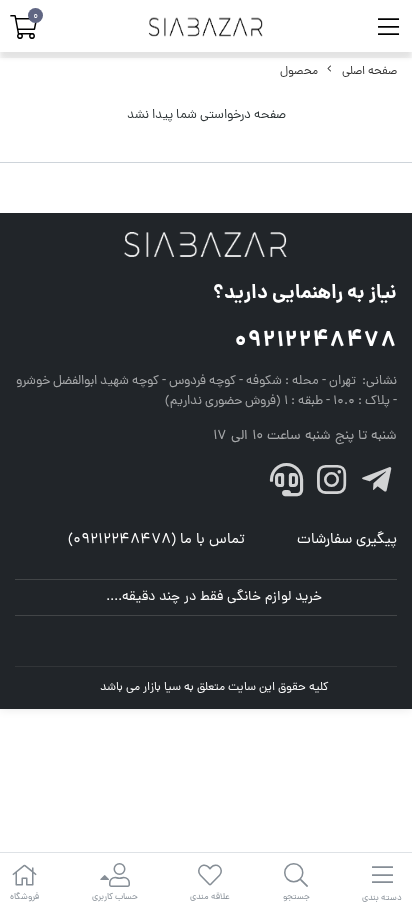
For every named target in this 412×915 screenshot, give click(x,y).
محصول (299, 72)
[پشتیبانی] (287, 486)
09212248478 (315, 341)
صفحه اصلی (369, 72)
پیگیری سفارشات (347, 540)
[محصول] (206, 246)
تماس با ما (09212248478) (156, 540)
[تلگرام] (376, 486)
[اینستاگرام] (332, 486)
